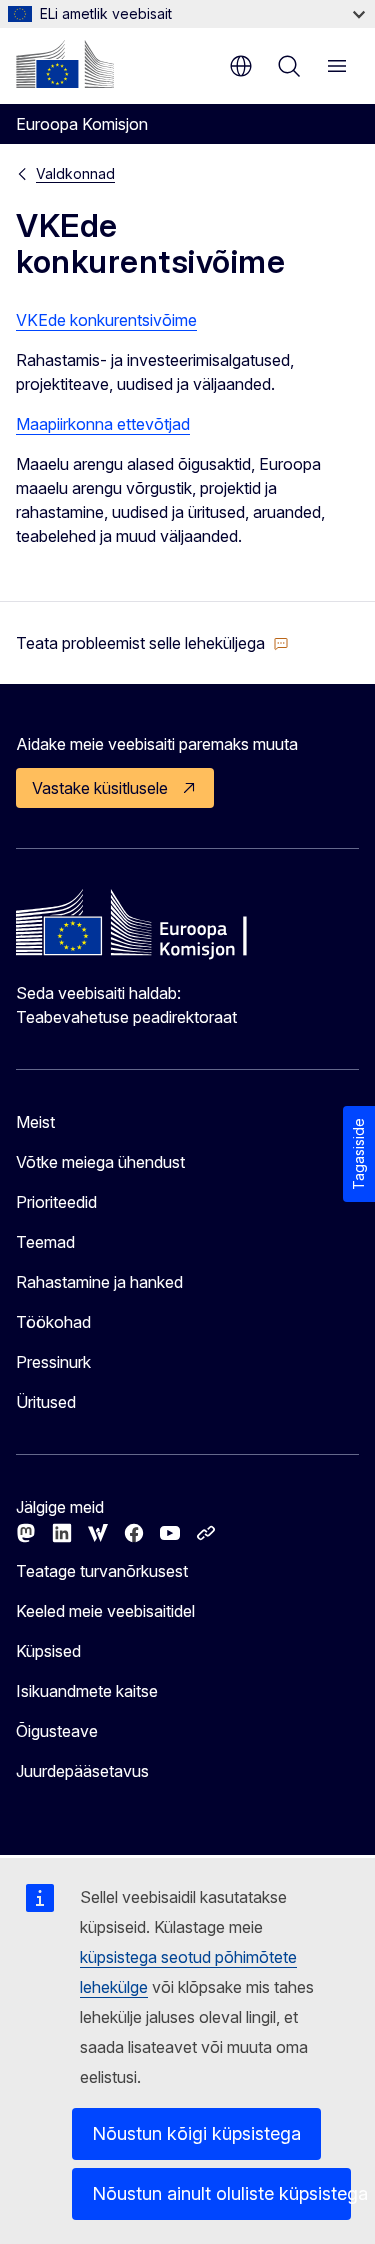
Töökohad (53, 1322)
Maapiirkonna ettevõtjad (103, 424)
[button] (152, 643)
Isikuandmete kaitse (87, 1691)
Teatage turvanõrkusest (102, 1571)
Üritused (46, 1402)
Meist (35, 1122)
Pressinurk (53, 1362)
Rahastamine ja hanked (99, 1282)
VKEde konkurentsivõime (106, 320)
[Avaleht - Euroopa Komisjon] (65, 64)
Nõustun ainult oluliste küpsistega (221, 2193)
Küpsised (48, 1651)
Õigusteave (57, 1731)
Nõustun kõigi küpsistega (196, 2133)
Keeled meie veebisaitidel (105, 1611)
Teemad (45, 1242)
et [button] (241, 66)
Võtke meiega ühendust (100, 1162)
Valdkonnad (75, 173)
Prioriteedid (56, 1202)
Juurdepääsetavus (82, 1771)
